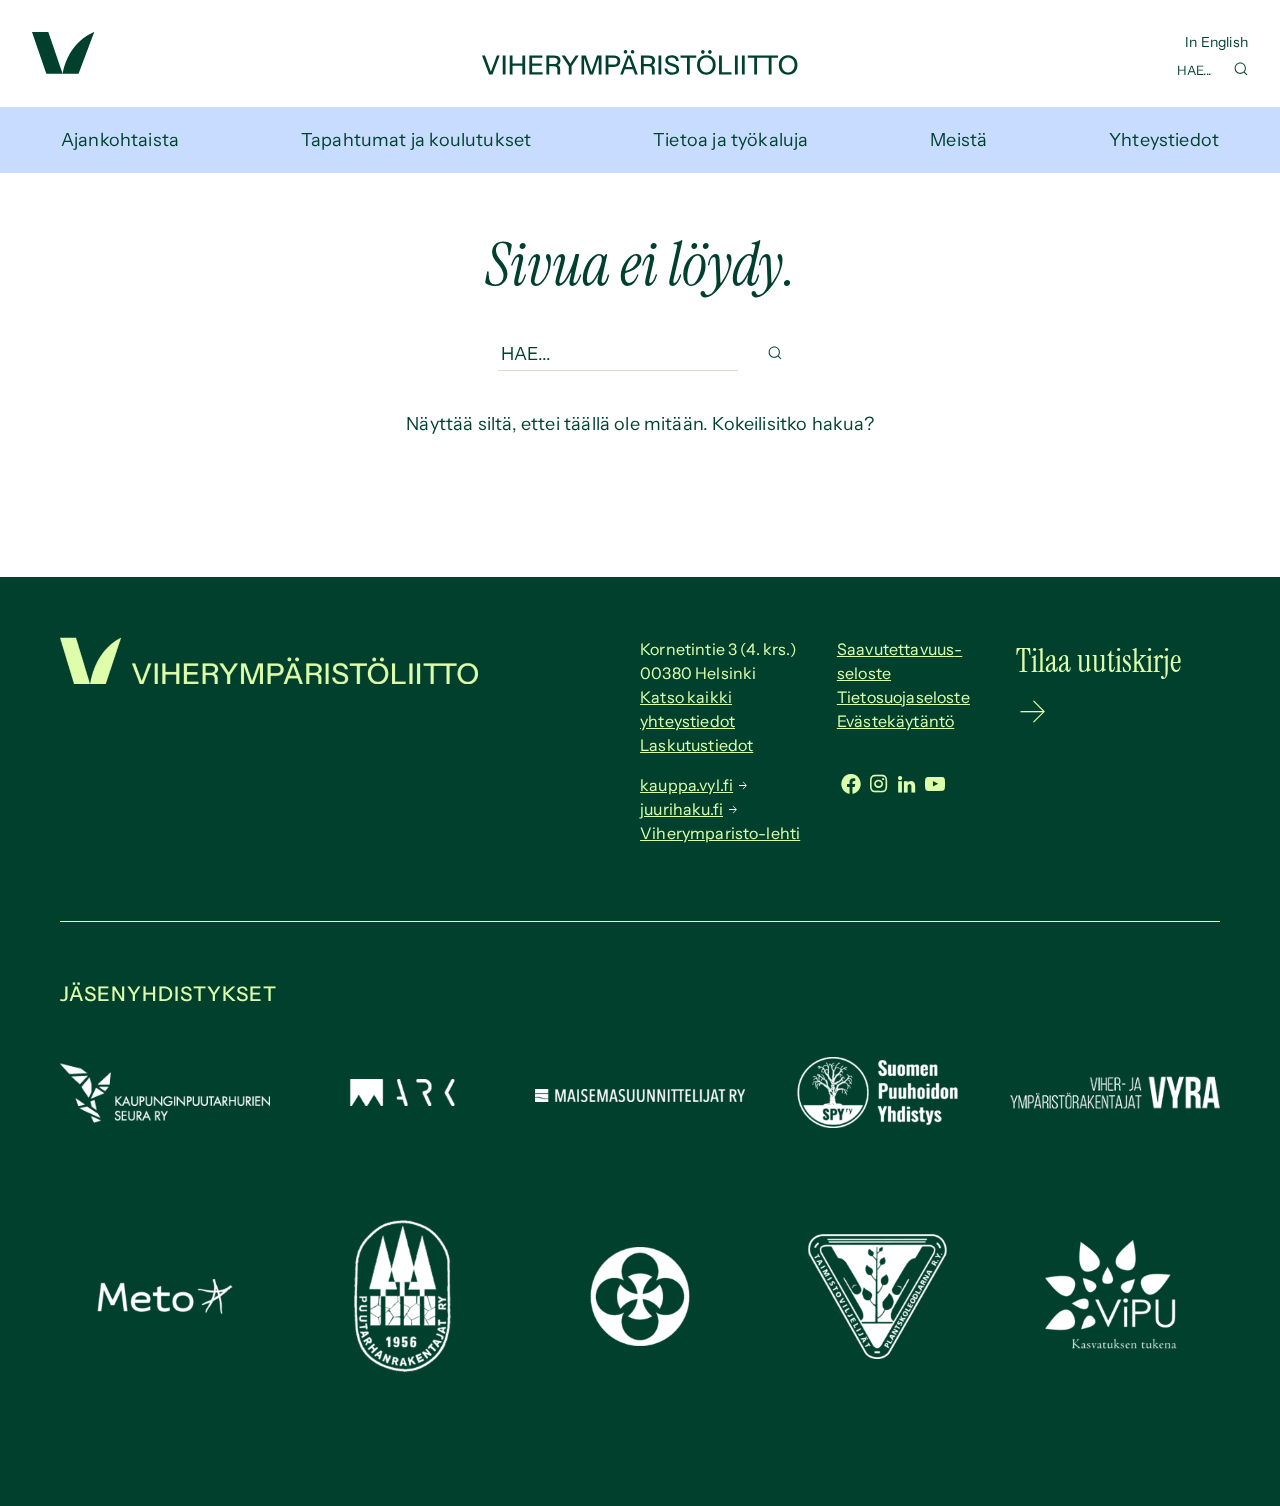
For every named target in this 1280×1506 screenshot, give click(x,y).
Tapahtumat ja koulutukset (416, 140)
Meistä (958, 140)
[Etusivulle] (640, 69)
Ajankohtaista (120, 140)
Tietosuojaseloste (903, 697)
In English (1216, 42)
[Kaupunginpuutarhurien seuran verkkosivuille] (165, 1117)
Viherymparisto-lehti (720, 833)
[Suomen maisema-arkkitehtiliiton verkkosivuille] (402, 1100)
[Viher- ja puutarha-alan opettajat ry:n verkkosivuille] (1115, 1346)
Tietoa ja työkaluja (730, 140)
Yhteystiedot (1164, 140)
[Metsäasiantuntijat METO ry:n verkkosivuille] (165, 1308)
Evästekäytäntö (896, 721)
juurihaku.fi (681, 809)
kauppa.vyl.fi (686, 785)
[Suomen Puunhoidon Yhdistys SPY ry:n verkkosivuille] (877, 1122)
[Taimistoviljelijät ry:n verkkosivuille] (877, 1353)
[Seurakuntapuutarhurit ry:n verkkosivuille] (640, 1340)
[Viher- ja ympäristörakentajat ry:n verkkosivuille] (1115, 1110)
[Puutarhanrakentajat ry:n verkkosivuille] (402, 1366)
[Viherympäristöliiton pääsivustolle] (63, 68)
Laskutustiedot (696, 745)
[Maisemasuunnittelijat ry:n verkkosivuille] (640, 1096)
